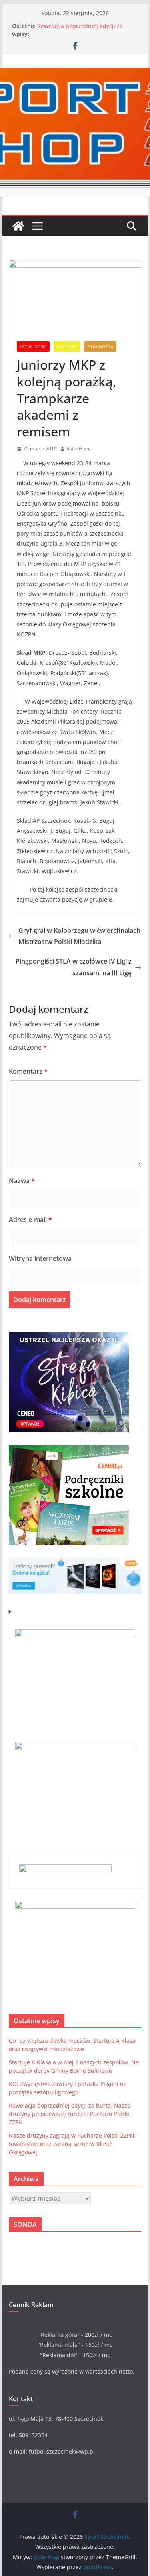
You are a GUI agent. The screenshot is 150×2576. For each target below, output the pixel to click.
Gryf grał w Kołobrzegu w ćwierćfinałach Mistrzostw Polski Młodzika (79, 936)
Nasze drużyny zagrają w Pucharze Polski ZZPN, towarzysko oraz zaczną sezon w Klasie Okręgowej (72, 2144)
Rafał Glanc (79, 449)
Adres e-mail (30, 1220)
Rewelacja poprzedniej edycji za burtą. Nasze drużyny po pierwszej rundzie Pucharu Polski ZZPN (70, 2114)
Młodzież (67, 346)
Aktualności (33, 346)
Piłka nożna (100, 346)
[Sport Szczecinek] (18, 226)
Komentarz (28, 1071)
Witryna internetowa (40, 1258)
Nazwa (22, 1181)
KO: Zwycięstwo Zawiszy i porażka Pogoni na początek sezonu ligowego (86, 25)
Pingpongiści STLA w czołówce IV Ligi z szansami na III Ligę (74, 967)
